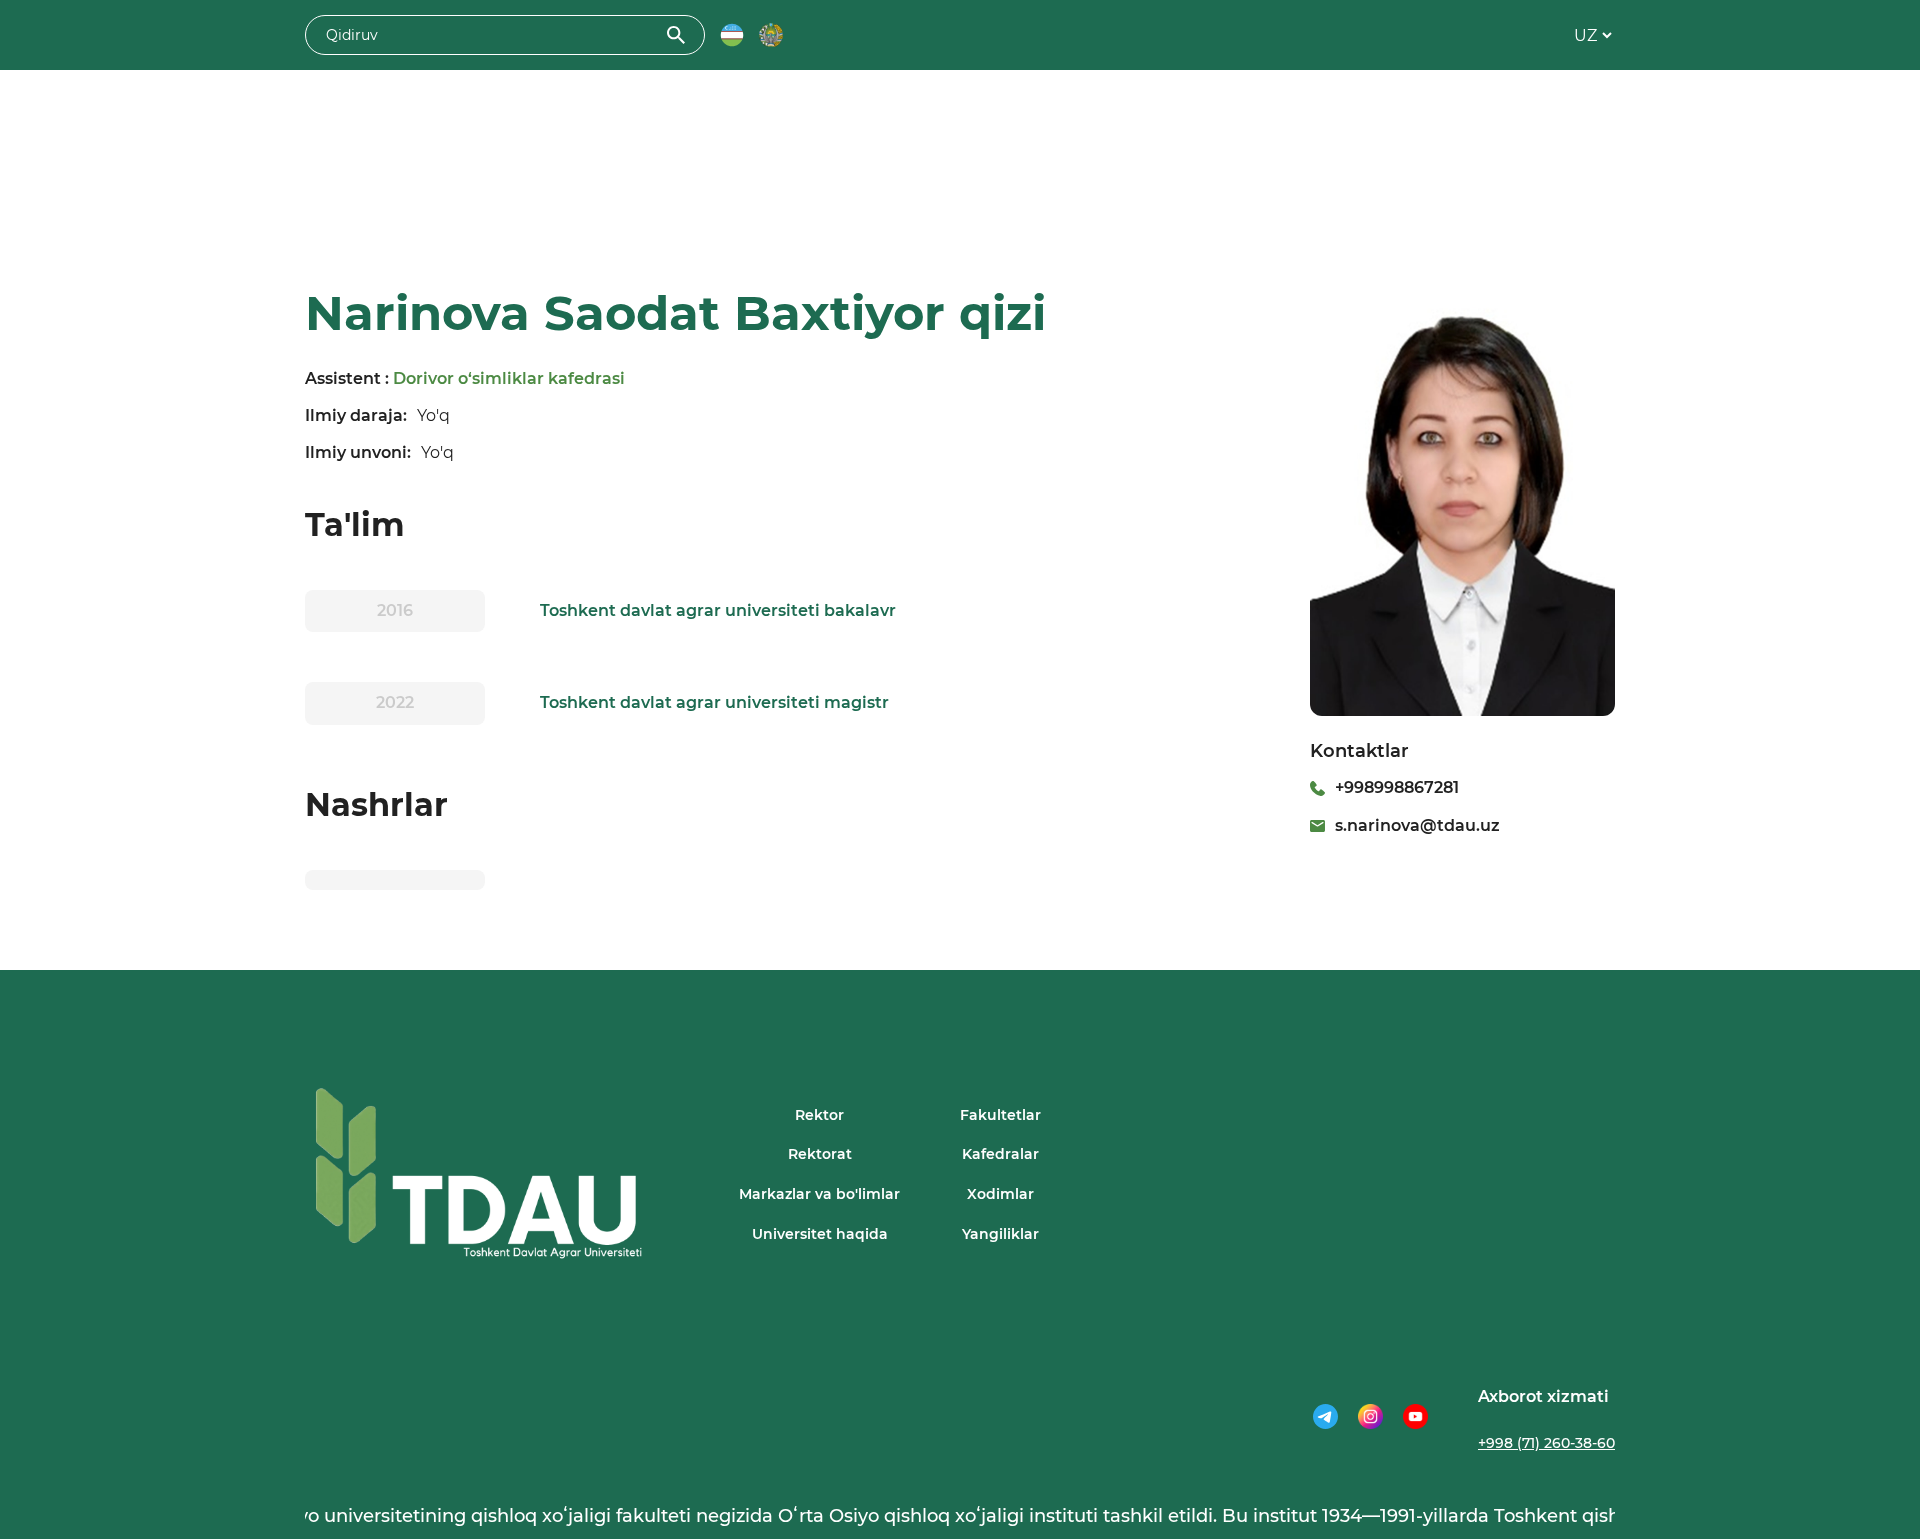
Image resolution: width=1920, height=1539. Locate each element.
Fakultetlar (1000, 1115)
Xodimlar (1000, 1194)
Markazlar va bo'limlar (819, 1194)
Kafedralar (1000, 1154)
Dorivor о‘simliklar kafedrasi (509, 378)
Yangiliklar (1000, 1234)
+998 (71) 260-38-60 (1546, 1443)
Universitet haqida (820, 1234)
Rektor (819, 1115)
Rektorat (820, 1154)
